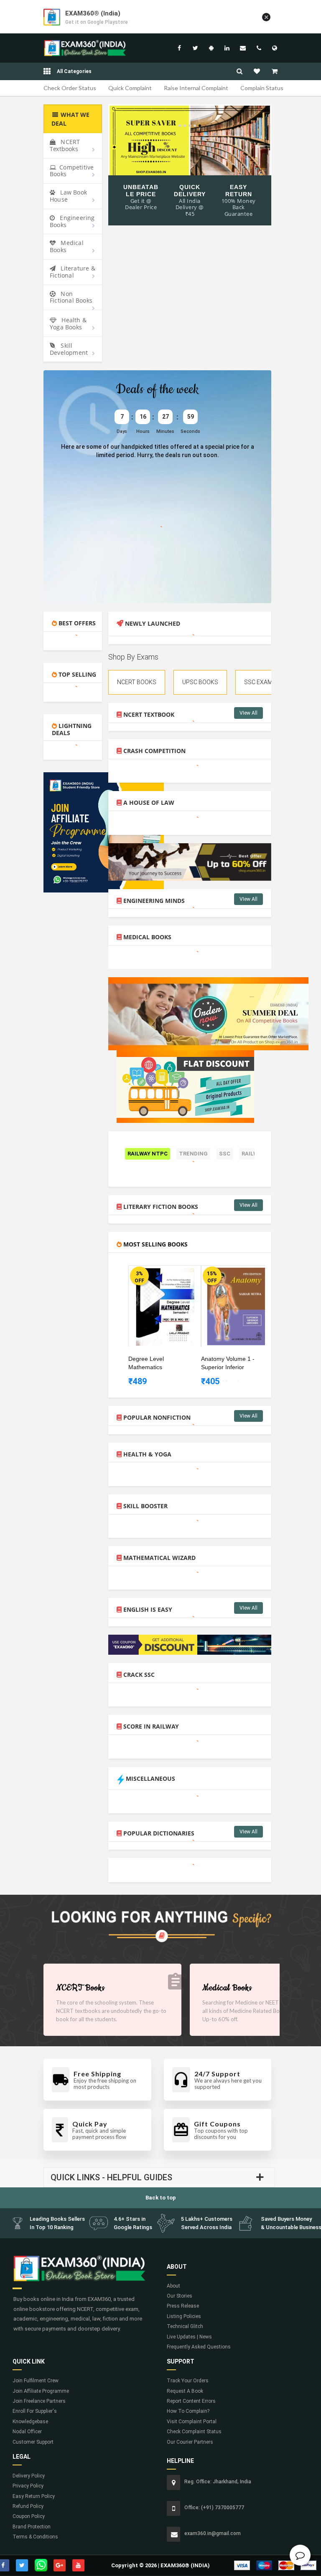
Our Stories (180, 2296)
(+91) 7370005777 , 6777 (259, 48)
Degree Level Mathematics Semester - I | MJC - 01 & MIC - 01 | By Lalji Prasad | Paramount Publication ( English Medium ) (155, 1363)
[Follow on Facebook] (179, 48)
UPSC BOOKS (200, 682)
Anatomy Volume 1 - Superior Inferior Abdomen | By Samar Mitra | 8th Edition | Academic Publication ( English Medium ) (229, 1363)
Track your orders (188, 2381)
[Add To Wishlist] (171, 1274)
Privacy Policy (28, 2486)
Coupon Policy (29, 2516)
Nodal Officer (27, 2432)
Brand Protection (32, 2527)
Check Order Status (70, 88)
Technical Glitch (185, 2326)
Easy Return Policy (34, 2496)
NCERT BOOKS (137, 682)
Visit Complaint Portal (192, 2422)
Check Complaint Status (194, 2432)
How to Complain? (188, 2411)
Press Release (183, 2306)
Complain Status (262, 88)
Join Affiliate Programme (41, 2391)
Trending (193, 1154)
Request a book (185, 2391)
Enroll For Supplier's (35, 2411)
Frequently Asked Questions (199, 2347)
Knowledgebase (30, 2422)
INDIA (275, 48)
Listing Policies (184, 2316)
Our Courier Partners (190, 2442)
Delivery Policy (29, 2476)
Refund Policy (28, 2506)
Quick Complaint (130, 88)
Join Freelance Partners (39, 2401)
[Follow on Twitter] (195, 48)
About (173, 2286)
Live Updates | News (189, 2337)
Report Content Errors (191, 2401)
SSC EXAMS (260, 682)
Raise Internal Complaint (196, 88)
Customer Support (33, 2442)
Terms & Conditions (35, 2537)
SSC (225, 1154)
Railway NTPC (148, 1154)
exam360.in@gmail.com (243, 48)
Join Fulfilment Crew (36, 2381)
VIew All (248, 713)
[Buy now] (158, 1274)
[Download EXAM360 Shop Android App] (211, 48)
